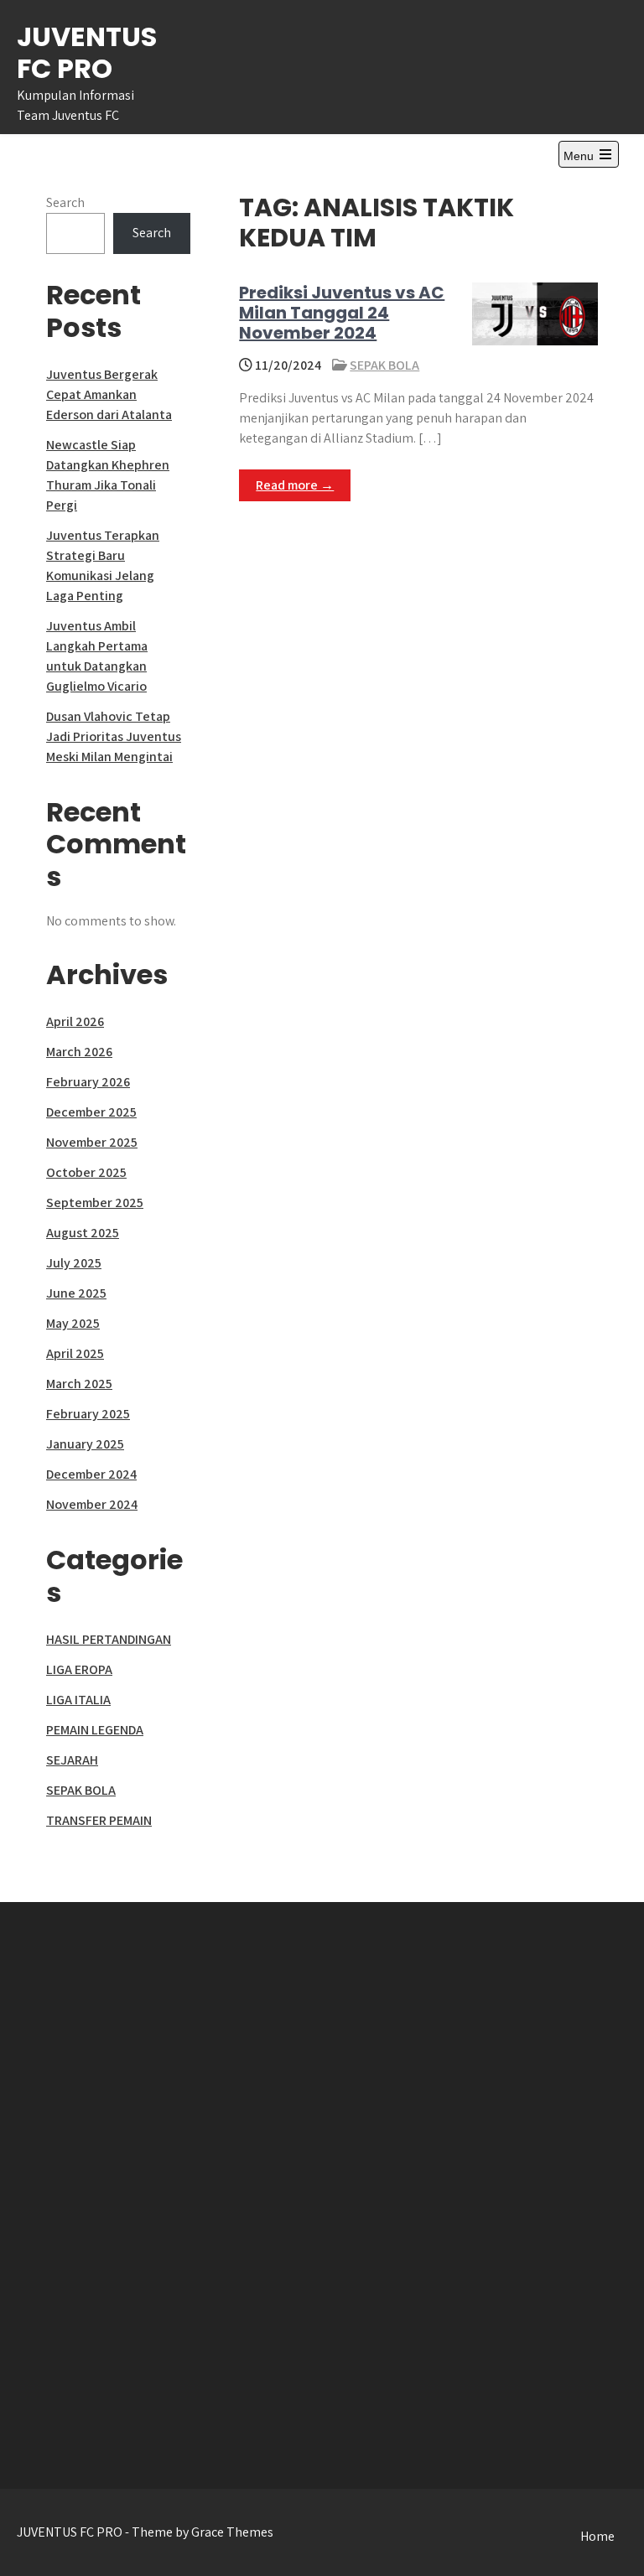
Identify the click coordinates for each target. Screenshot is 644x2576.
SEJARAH (72, 1760)
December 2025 (91, 1112)
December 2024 (91, 1474)
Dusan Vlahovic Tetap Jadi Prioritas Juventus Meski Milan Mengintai (114, 736)
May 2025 (73, 1323)
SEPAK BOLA (384, 365)
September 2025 (95, 1202)
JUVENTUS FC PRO (87, 52)
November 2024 (92, 1504)
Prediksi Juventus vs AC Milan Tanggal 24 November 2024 (342, 313)
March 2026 (79, 1052)
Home (597, 2536)
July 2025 (74, 1263)
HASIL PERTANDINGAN (109, 1639)
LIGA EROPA (79, 1669)
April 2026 (75, 1021)
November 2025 (92, 1142)
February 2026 (88, 1082)
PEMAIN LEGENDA (95, 1730)
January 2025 (85, 1444)
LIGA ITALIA (78, 1700)
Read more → (295, 485)
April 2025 (75, 1353)
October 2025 (86, 1172)
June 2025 (76, 1293)
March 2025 (79, 1384)
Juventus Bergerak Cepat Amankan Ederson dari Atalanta (109, 394)
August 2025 (83, 1233)
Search (65, 202)
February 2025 (88, 1414)
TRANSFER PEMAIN (99, 1820)
